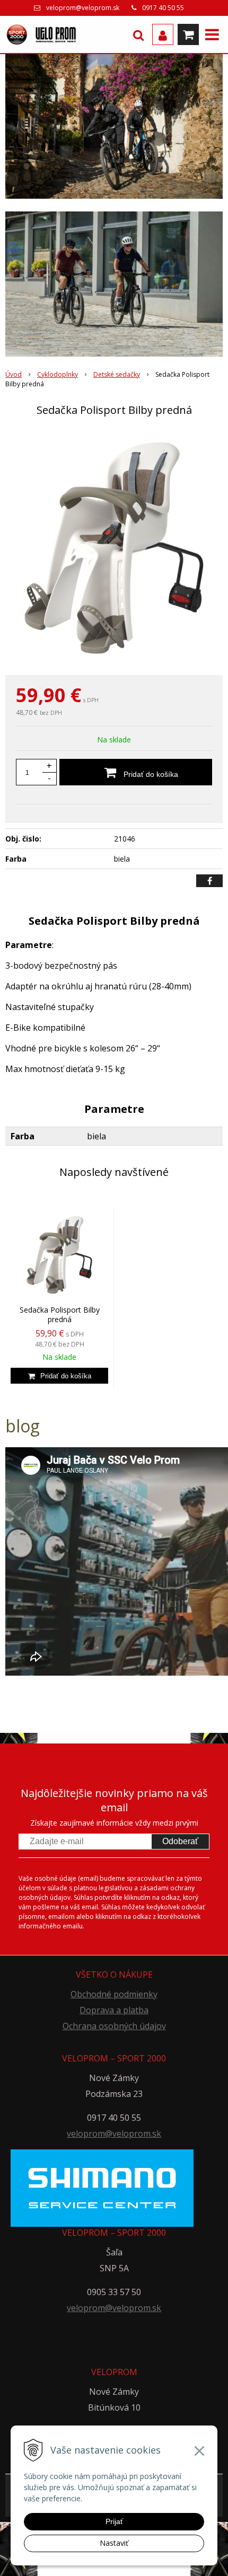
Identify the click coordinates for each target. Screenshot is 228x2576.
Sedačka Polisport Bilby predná (60, 1314)
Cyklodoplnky (58, 374)
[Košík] (188, 34)
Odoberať (180, 1841)
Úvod (14, 374)
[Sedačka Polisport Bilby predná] (114, 548)
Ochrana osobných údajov (114, 2026)
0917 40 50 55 (163, 8)
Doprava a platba (114, 2010)
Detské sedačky (117, 374)
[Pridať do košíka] (59, 1376)
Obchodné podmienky (114, 1994)
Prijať (114, 2521)
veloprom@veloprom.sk (83, 8)
